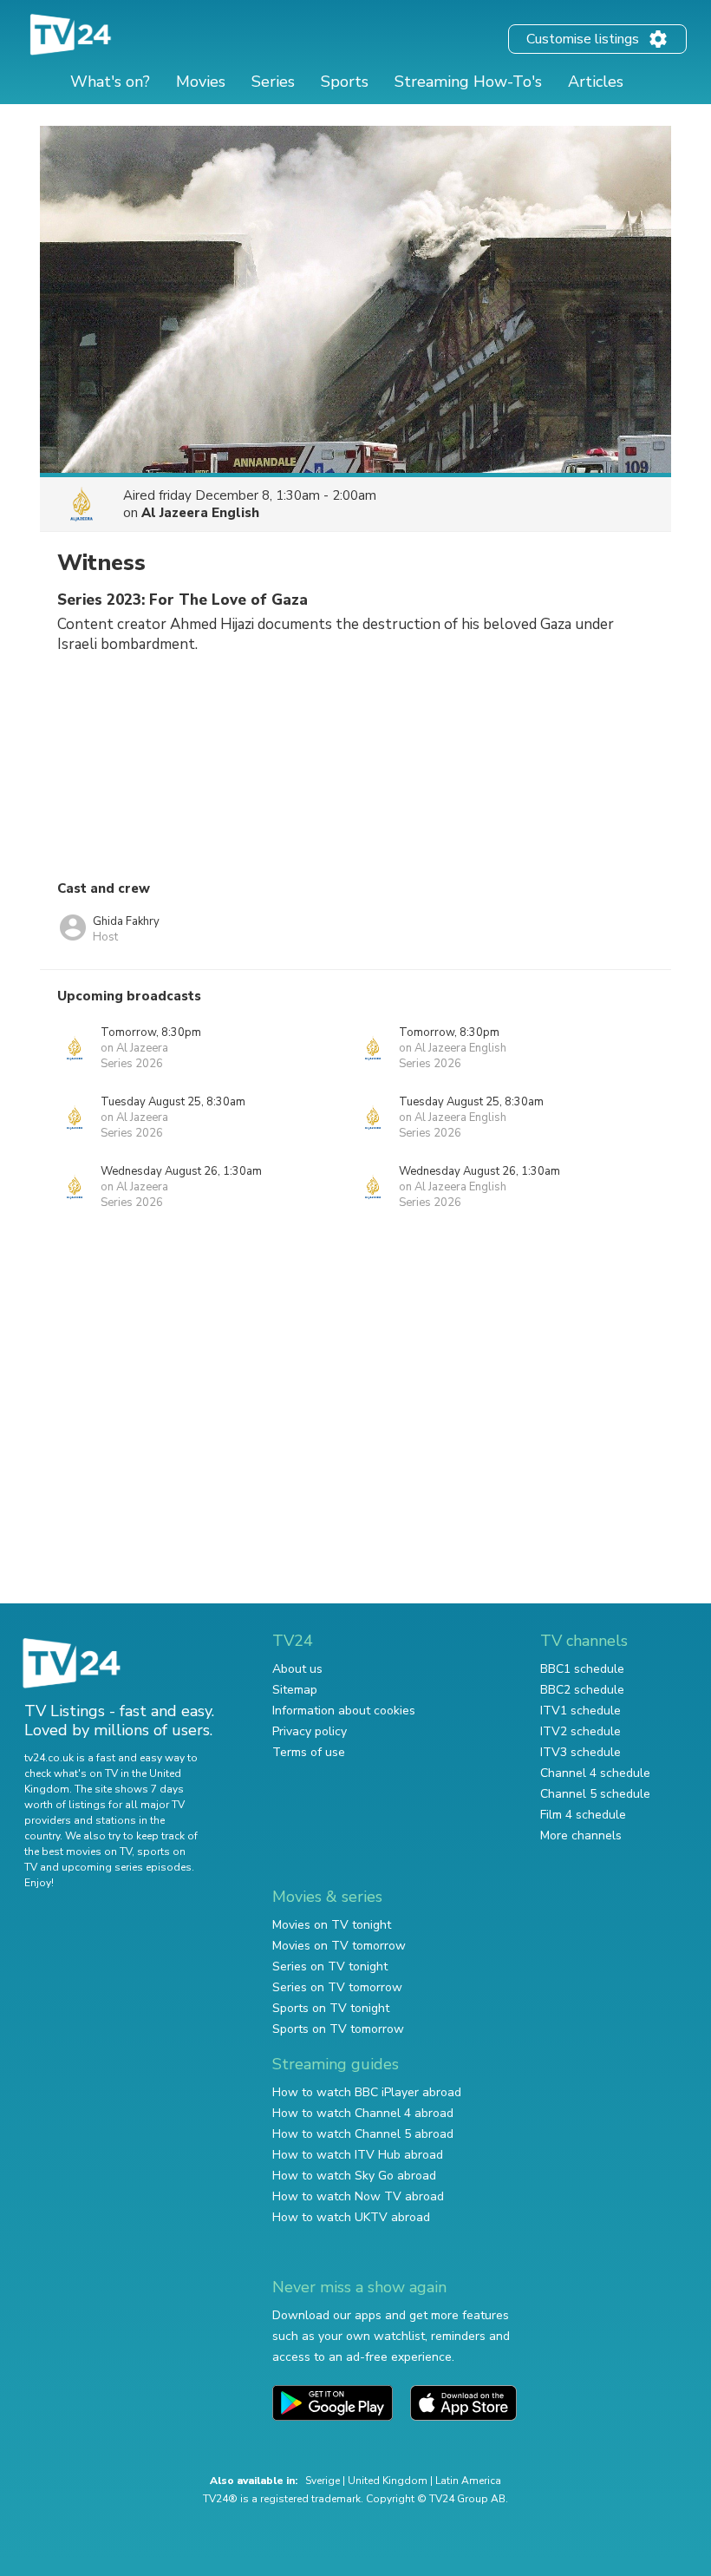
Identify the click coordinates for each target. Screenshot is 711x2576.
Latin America (468, 2481)
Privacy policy (310, 1731)
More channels (581, 1835)
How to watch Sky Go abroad (354, 2176)
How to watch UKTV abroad (351, 2217)
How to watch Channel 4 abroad (363, 2113)
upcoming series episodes (127, 1867)
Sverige (323, 2481)
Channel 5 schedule (595, 1794)
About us (297, 1669)
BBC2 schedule (582, 1690)
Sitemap (295, 1690)
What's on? (110, 82)
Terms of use (309, 1752)
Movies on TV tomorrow (339, 1946)
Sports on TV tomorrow (338, 2029)
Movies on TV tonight (332, 1925)
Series (273, 82)
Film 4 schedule (583, 1815)
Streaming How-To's (468, 82)
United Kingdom (388, 2481)
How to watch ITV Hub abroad (358, 2155)
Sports (345, 82)
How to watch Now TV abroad (358, 2196)
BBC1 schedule (582, 1669)
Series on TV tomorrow (337, 1987)
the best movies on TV (78, 1852)
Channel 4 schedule (595, 1773)
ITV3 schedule (581, 1752)
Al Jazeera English (200, 513)
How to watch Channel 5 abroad (363, 2134)
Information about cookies (344, 1711)
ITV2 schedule (581, 1731)
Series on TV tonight (330, 1966)
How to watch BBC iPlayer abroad (367, 2092)
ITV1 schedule (581, 1711)
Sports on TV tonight (331, 2008)
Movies (201, 82)
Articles (596, 82)
